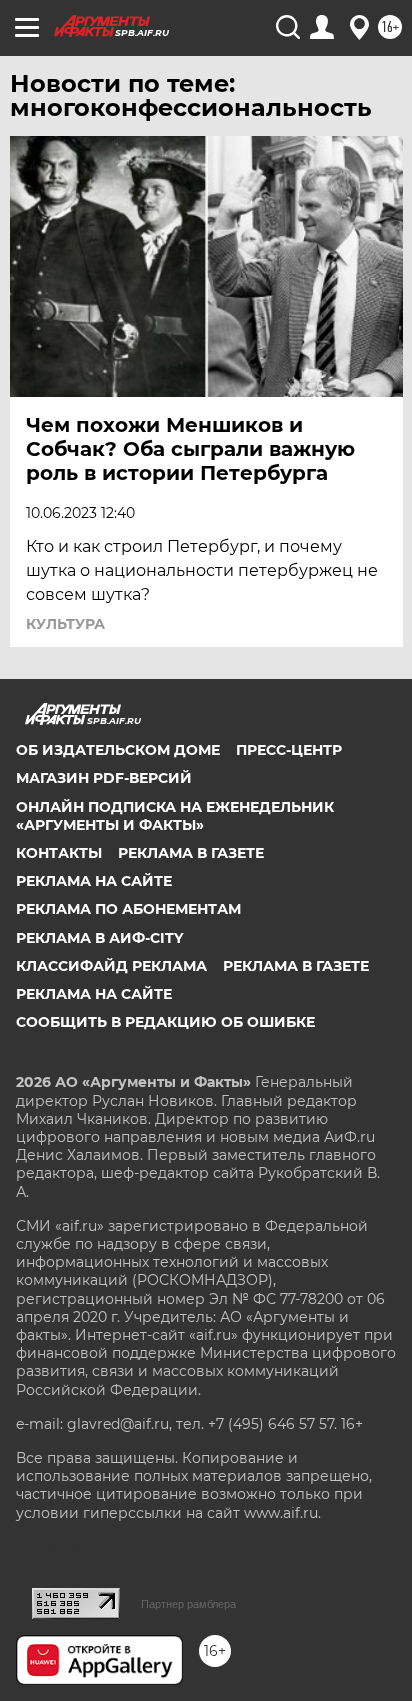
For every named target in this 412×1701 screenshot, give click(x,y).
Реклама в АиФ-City (99, 938)
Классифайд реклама (111, 966)
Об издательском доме (118, 750)
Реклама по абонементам (128, 909)
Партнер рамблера (188, 1604)
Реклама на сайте (94, 881)
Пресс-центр (289, 750)
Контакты (59, 853)
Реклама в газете (191, 853)
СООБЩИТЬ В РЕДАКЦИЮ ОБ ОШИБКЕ (165, 1022)
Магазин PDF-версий (104, 778)
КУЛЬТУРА (65, 624)
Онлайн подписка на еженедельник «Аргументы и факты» (175, 816)
